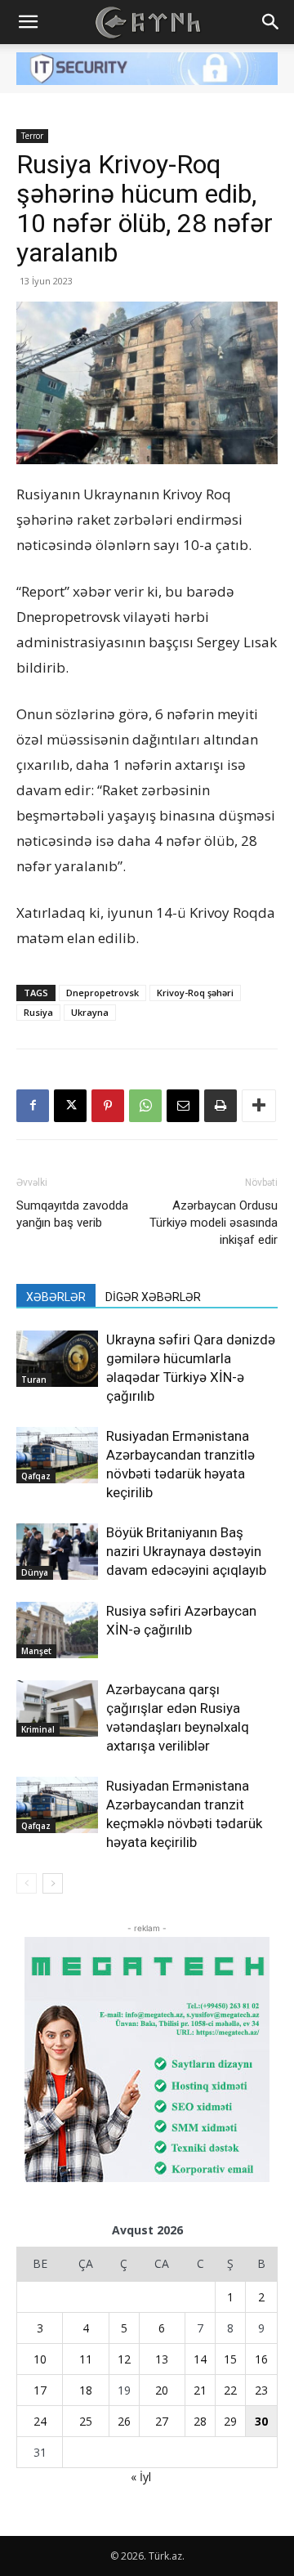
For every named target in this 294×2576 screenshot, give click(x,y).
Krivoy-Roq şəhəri (195, 993)
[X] (70, 1106)
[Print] (220, 1106)
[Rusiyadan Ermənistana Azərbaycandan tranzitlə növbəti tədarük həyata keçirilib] (57, 1455)
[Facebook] (33, 1106)
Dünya (35, 1572)
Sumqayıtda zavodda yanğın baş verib (72, 1214)
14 (200, 2359)
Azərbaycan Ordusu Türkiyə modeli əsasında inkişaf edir (214, 1223)
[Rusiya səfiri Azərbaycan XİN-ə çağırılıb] (57, 1630)
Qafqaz (36, 1476)
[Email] (183, 1106)
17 (40, 2390)
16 (261, 2359)
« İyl (141, 2477)
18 (86, 2390)
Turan (34, 1380)
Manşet (36, 1651)
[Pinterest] (108, 1106)
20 (162, 2390)
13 (162, 2359)
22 (230, 2390)
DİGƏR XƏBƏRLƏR (153, 1297)
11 (86, 2359)
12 (124, 2359)
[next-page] (53, 1883)
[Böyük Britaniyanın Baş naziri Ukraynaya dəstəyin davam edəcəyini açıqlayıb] (57, 1552)
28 (200, 2421)
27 (162, 2421)
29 (230, 2421)
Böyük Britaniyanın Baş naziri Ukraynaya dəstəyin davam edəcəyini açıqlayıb (186, 1551)
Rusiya (38, 1012)
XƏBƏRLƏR (56, 1297)
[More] (259, 1106)
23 (261, 2390)
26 (124, 2421)
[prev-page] (27, 1883)
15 (230, 2359)
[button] (28, 22)
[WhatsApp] (145, 1106)
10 (40, 2359)
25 (86, 2421)
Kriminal (38, 1729)
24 (40, 2421)
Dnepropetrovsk (102, 993)
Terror (32, 136)
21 (200, 2390)
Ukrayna (90, 1012)
